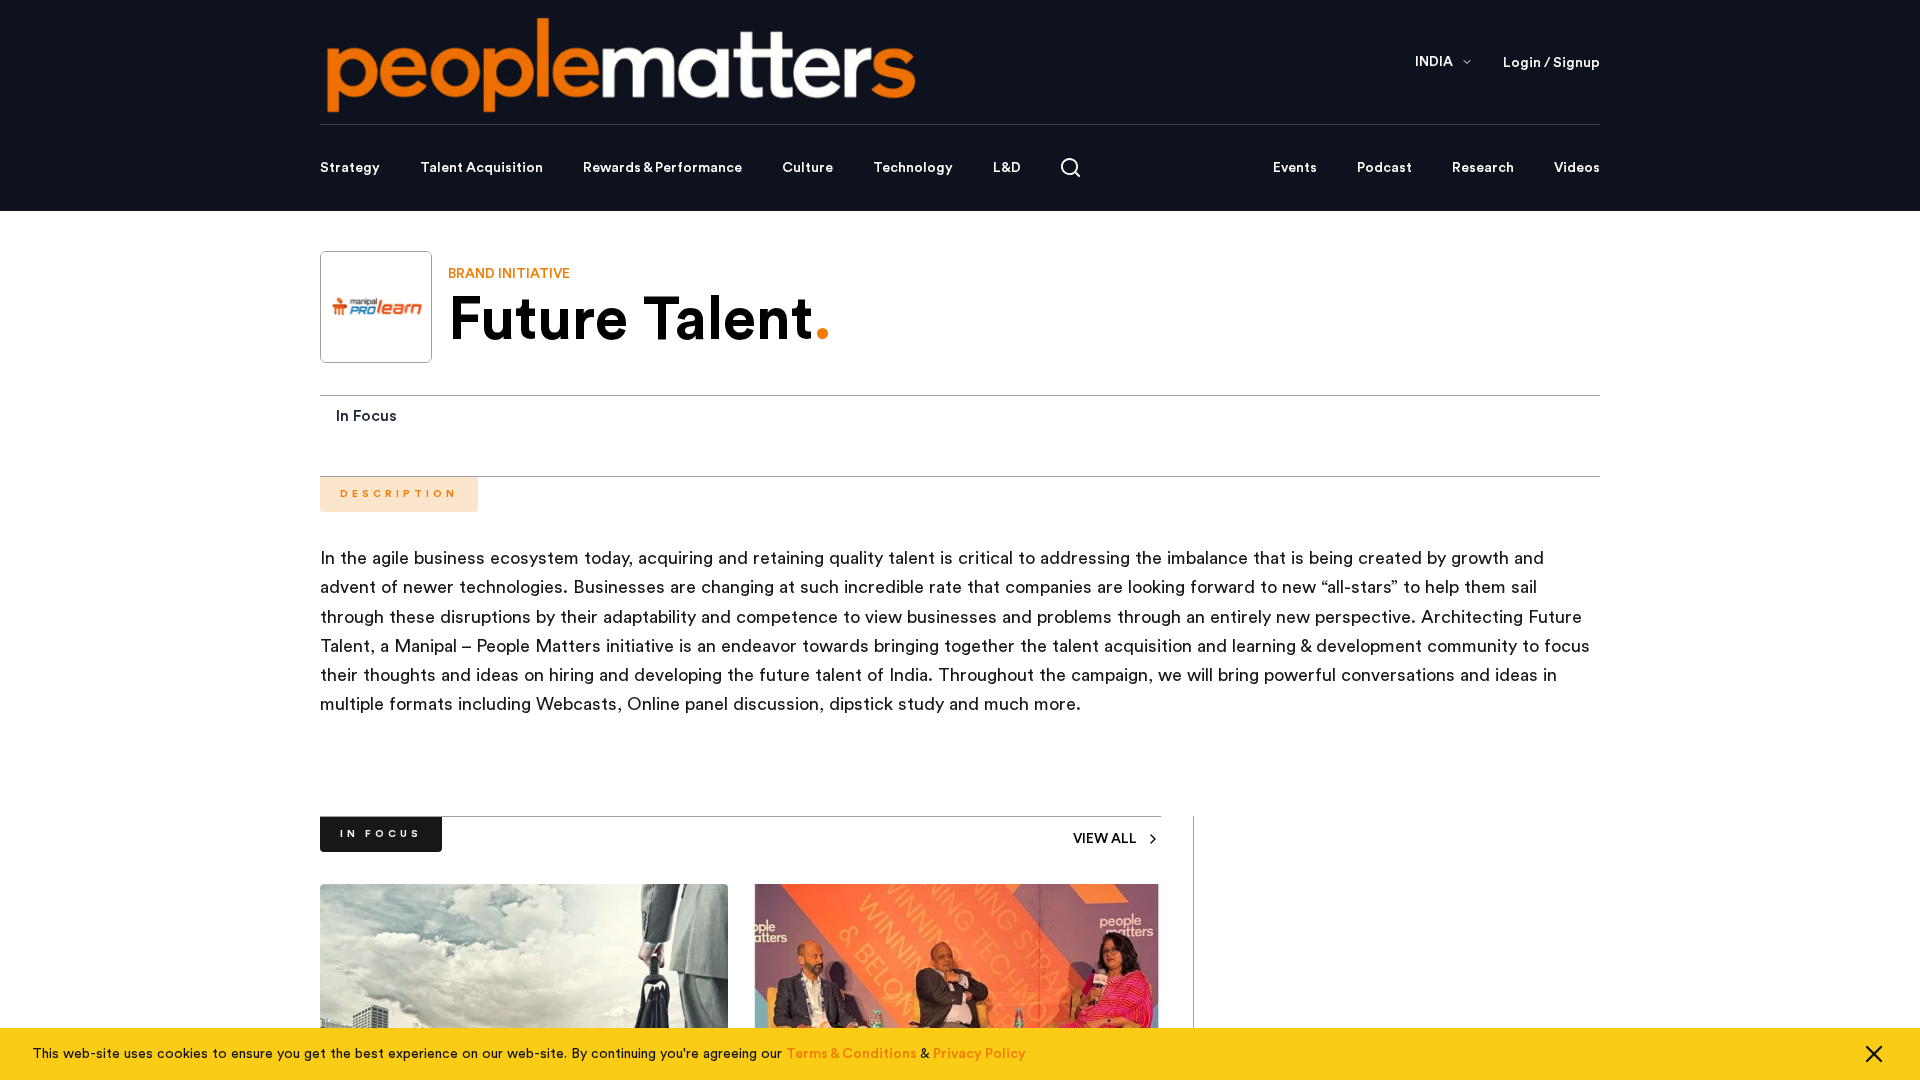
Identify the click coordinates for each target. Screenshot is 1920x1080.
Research (1483, 168)
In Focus (366, 416)
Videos (1577, 168)
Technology (913, 168)
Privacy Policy (979, 1054)
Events (1295, 168)
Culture (807, 168)
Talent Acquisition (481, 168)
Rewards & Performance (662, 168)
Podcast (1384, 168)
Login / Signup (1551, 63)
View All (1105, 839)
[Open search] (1070, 167)
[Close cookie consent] (1874, 1054)
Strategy (350, 168)
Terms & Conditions (851, 1054)
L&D (1007, 168)
